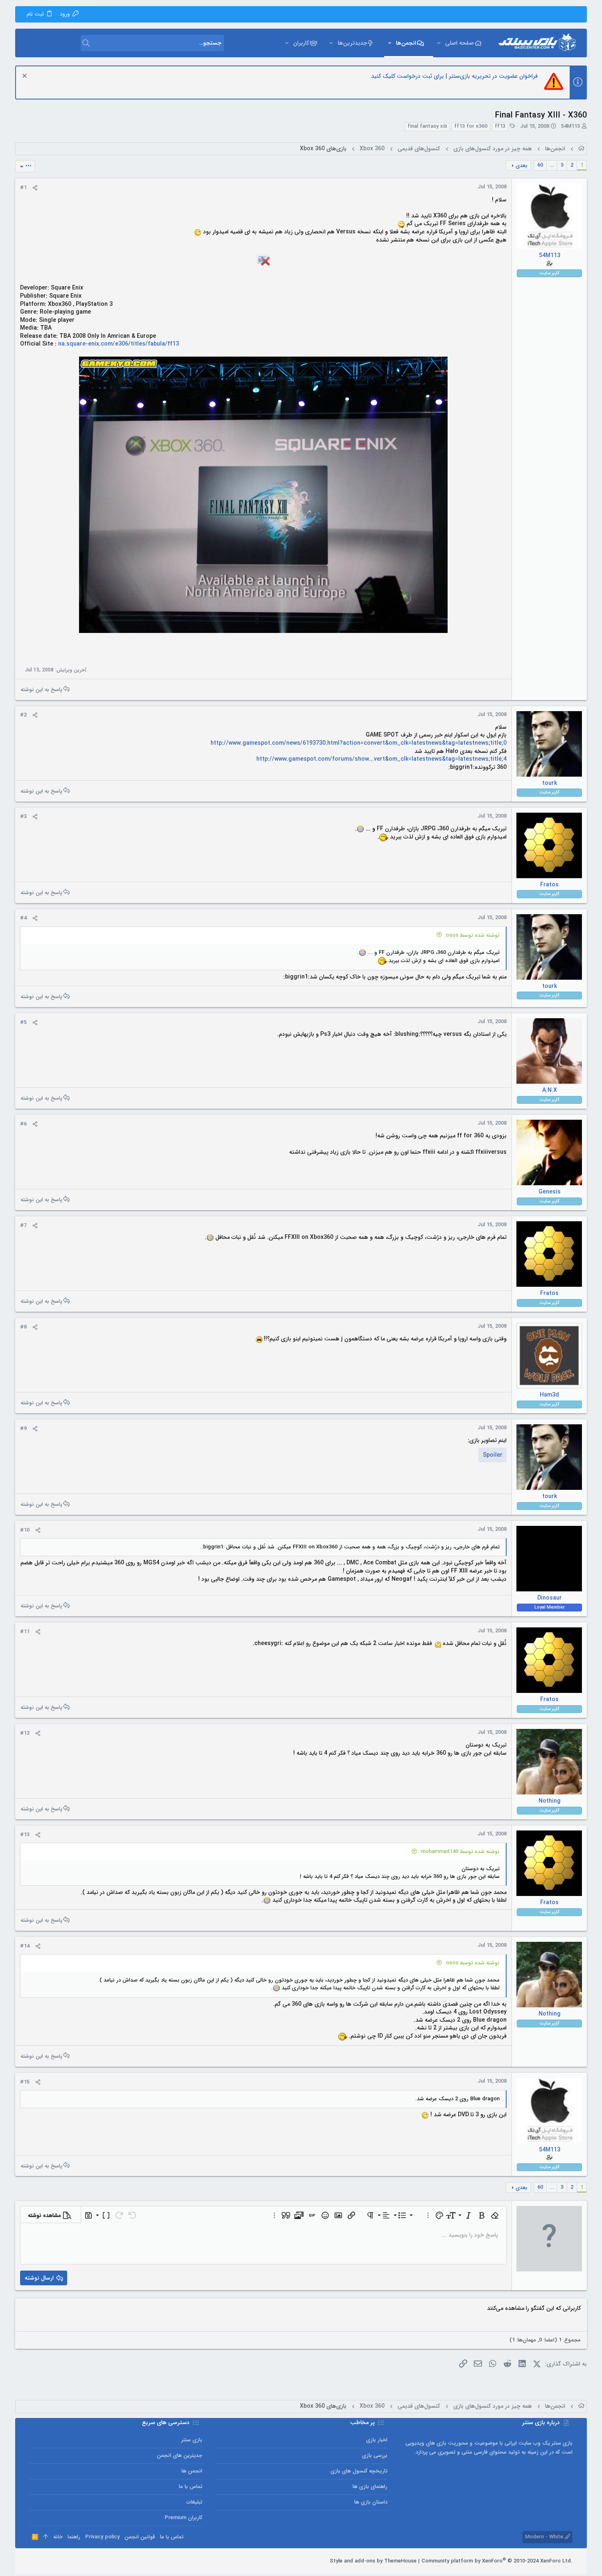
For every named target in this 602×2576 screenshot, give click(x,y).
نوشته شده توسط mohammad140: (460, 1852)
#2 (23, 715)
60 (540, 165)
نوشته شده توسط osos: (472, 935)
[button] (439, 43)
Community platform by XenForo (497, 2561)
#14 (25, 1946)
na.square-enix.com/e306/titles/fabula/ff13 (119, 344)
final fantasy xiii (427, 127)
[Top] (46, 2537)
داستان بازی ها (371, 2502)
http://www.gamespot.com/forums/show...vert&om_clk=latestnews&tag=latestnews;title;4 (381, 759)
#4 (23, 918)
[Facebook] (70, 2561)
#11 (25, 1632)
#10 (25, 1530)
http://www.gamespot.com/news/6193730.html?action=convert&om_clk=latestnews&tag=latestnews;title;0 (359, 743)
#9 (23, 1429)
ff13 (500, 127)
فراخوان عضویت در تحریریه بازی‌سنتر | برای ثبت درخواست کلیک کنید (454, 76)
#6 (23, 1124)
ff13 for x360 (471, 127)
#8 (23, 1327)
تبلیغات (194, 2502)
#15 (25, 2082)
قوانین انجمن (140, 2537)
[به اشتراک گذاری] (35, 188)
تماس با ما (191, 2487)
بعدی (522, 166)
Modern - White (545, 2537)
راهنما (74, 2537)
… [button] (552, 165)
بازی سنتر (192, 2440)
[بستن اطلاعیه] (26, 77)
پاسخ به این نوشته (41, 689)
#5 (23, 1022)
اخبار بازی (377, 2440)
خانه (58, 2537)
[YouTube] (33, 2561)
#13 (25, 1835)
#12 (25, 1733)
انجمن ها (192, 2471)
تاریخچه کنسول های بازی (359, 2471)
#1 (23, 188)
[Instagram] (58, 2561)
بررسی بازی (375, 2455)
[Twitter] (45, 2561)
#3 (23, 817)
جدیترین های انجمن (180, 2455)
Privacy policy (102, 2537)
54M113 (570, 126)
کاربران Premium (183, 2518)
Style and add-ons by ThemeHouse (373, 2561)
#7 (23, 1226)
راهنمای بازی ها (370, 2487)
